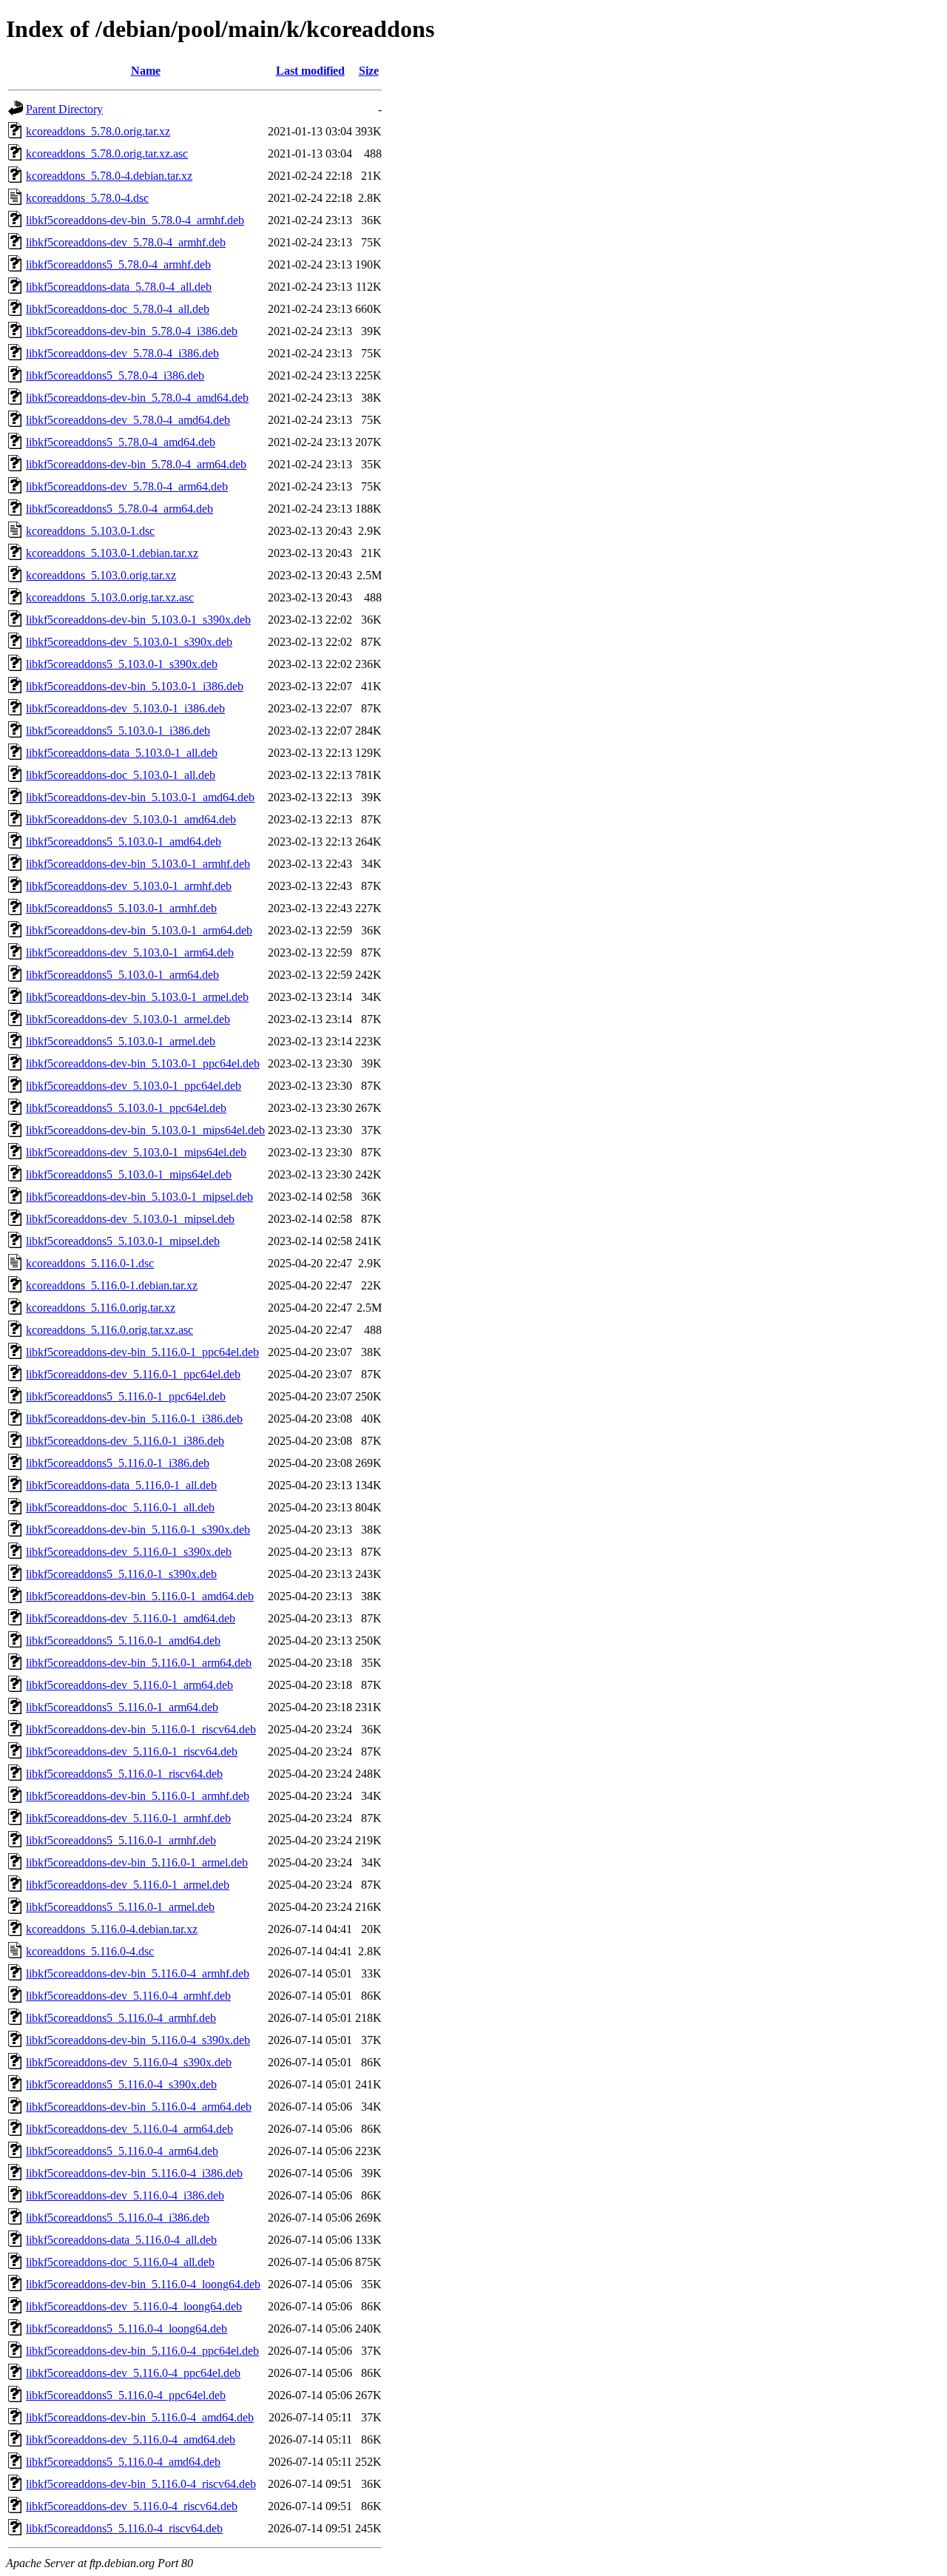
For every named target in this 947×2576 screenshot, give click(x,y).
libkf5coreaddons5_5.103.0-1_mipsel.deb (123, 1241)
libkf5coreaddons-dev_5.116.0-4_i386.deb (125, 2195)
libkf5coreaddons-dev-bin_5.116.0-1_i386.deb (134, 1419)
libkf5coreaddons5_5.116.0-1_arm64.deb (122, 1707)
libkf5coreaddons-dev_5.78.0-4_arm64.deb (127, 486)
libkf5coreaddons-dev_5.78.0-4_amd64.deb (128, 420)
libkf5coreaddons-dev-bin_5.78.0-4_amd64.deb (137, 398)
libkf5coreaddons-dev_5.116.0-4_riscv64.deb (132, 2506)
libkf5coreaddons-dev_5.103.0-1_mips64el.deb (136, 1152)
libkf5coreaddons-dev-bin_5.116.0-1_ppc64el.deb (142, 1352)
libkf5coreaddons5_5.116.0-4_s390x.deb (121, 2084)
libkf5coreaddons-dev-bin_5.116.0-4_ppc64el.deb (142, 2351)
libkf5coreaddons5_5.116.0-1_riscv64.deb (124, 1774)
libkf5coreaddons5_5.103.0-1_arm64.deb (122, 975)
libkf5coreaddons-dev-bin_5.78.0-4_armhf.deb (135, 220)
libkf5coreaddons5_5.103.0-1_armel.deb (121, 1041)
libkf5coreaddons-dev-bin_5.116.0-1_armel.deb (137, 1862)
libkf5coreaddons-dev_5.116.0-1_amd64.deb (131, 1618)
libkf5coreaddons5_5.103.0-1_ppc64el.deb (126, 1108)
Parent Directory (64, 109)
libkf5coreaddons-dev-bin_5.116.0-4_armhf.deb (138, 1973)
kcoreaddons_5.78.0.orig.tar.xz (98, 131)
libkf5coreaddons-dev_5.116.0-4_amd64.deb (131, 2440)
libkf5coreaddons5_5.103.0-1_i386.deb (118, 731)
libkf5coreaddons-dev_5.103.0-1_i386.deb (125, 708)
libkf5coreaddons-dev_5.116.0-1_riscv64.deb (132, 1751)
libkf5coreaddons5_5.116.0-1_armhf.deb (121, 1840)
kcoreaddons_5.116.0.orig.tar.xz (101, 1308)
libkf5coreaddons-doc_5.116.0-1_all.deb (120, 1507)
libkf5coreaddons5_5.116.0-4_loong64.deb (127, 2329)
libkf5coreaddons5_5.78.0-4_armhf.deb (118, 264)
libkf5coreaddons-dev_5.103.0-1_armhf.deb (129, 886)
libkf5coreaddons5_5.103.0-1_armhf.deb (121, 908)
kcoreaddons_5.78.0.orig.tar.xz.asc (107, 154)
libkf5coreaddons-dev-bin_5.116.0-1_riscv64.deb (141, 1729)
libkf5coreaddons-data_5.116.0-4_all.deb (121, 2240)
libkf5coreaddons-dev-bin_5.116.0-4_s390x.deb (138, 2040)
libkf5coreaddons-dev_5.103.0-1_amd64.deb (131, 819)
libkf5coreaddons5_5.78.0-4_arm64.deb (119, 509)
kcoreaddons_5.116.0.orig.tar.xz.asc (109, 1330)
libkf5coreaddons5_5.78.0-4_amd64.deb (121, 442)
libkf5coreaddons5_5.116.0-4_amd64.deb (123, 2462)
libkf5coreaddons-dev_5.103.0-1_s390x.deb (129, 642)
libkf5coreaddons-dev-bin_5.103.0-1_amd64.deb (140, 797)
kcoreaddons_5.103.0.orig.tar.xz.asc (110, 597)
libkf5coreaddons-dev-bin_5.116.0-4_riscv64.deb (141, 2484)
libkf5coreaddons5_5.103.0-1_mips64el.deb (129, 1174)
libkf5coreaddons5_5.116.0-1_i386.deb (118, 1463)
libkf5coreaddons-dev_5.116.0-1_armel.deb (128, 1885)
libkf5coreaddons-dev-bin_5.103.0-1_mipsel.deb (139, 1197)
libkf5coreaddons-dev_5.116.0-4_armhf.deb (128, 1996)
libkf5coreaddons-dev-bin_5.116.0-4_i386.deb (134, 2173)
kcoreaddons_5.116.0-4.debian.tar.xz (112, 1929)
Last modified (310, 71)
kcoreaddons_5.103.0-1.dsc (90, 531)
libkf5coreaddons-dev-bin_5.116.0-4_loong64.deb (143, 2284)
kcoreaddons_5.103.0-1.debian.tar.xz (112, 553)
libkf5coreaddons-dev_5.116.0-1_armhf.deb (128, 1818)
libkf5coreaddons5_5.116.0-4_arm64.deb (122, 2151)
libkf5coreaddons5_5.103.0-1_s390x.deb (122, 664)
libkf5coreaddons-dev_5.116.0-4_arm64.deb (129, 2129)
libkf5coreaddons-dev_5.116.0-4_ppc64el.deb (133, 2373)
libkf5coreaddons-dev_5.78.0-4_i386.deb (122, 353)
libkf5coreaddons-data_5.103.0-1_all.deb (122, 753)
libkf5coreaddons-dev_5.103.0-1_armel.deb (128, 1019)
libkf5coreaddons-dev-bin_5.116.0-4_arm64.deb (139, 2107)
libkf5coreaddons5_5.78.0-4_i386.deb (115, 375)
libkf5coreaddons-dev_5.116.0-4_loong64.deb (134, 2306)
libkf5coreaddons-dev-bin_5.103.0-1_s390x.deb (138, 620)
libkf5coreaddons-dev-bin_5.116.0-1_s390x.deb (138, 1530)
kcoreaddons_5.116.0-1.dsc (90, 1263)
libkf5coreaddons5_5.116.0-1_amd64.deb (123, 1641)
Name (146, 71)
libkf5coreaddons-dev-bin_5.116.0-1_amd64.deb (140, 1596)
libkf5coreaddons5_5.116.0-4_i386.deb (118, 2218)
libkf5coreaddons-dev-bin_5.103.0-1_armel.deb (137, 997)
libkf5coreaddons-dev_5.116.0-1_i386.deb (125, 1441)
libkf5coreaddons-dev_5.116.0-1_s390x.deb (129, 1552)
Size (369, 71)
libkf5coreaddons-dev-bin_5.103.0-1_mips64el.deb (145, 1130)
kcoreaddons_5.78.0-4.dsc (87, 198)
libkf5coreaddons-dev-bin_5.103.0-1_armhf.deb (138, 864)
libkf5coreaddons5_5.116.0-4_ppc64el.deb (126, 2395)
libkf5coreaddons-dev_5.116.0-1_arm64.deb (129, 1685)
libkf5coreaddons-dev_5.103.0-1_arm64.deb (130, 952)
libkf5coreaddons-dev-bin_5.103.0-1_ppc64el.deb (143, 1063)
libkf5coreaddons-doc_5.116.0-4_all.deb (120, 2262)
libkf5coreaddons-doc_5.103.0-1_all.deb (121, 775)
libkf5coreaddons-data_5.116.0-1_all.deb (121, 1485)
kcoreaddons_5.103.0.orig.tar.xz (101, 575)
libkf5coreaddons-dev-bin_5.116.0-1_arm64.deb (139, 1663)
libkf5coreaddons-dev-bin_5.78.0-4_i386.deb (132, 331)
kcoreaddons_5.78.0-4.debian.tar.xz (109, 176)
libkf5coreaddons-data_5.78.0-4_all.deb (119, 287)
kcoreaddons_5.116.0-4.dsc (90, 1951)
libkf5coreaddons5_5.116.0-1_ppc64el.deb (126, 1396)
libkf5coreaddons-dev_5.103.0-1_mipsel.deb (130, 1219)
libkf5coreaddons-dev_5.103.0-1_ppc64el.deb (134, 1086)
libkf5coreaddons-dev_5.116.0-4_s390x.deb (129, 2062)
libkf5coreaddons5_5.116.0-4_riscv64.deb (124, 2528)
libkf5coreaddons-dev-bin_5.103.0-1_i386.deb (135, 686)
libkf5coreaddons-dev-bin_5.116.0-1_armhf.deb (138, 1796)
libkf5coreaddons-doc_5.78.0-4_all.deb (118, 309)
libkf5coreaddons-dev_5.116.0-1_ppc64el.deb (133, 1374)
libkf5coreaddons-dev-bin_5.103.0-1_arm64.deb (139, 930)
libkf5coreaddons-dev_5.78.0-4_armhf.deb (126, 242)
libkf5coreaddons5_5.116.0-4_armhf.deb (121, 2018)
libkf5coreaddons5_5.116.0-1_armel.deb (120, 1907)
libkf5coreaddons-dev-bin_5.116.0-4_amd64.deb (140, 2417)
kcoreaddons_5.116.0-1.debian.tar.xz (112, 1285)
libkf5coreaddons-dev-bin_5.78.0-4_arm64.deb (136, 464)
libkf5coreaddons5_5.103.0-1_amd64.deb (124, 842)
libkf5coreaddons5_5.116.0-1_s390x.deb (121, 1574)
